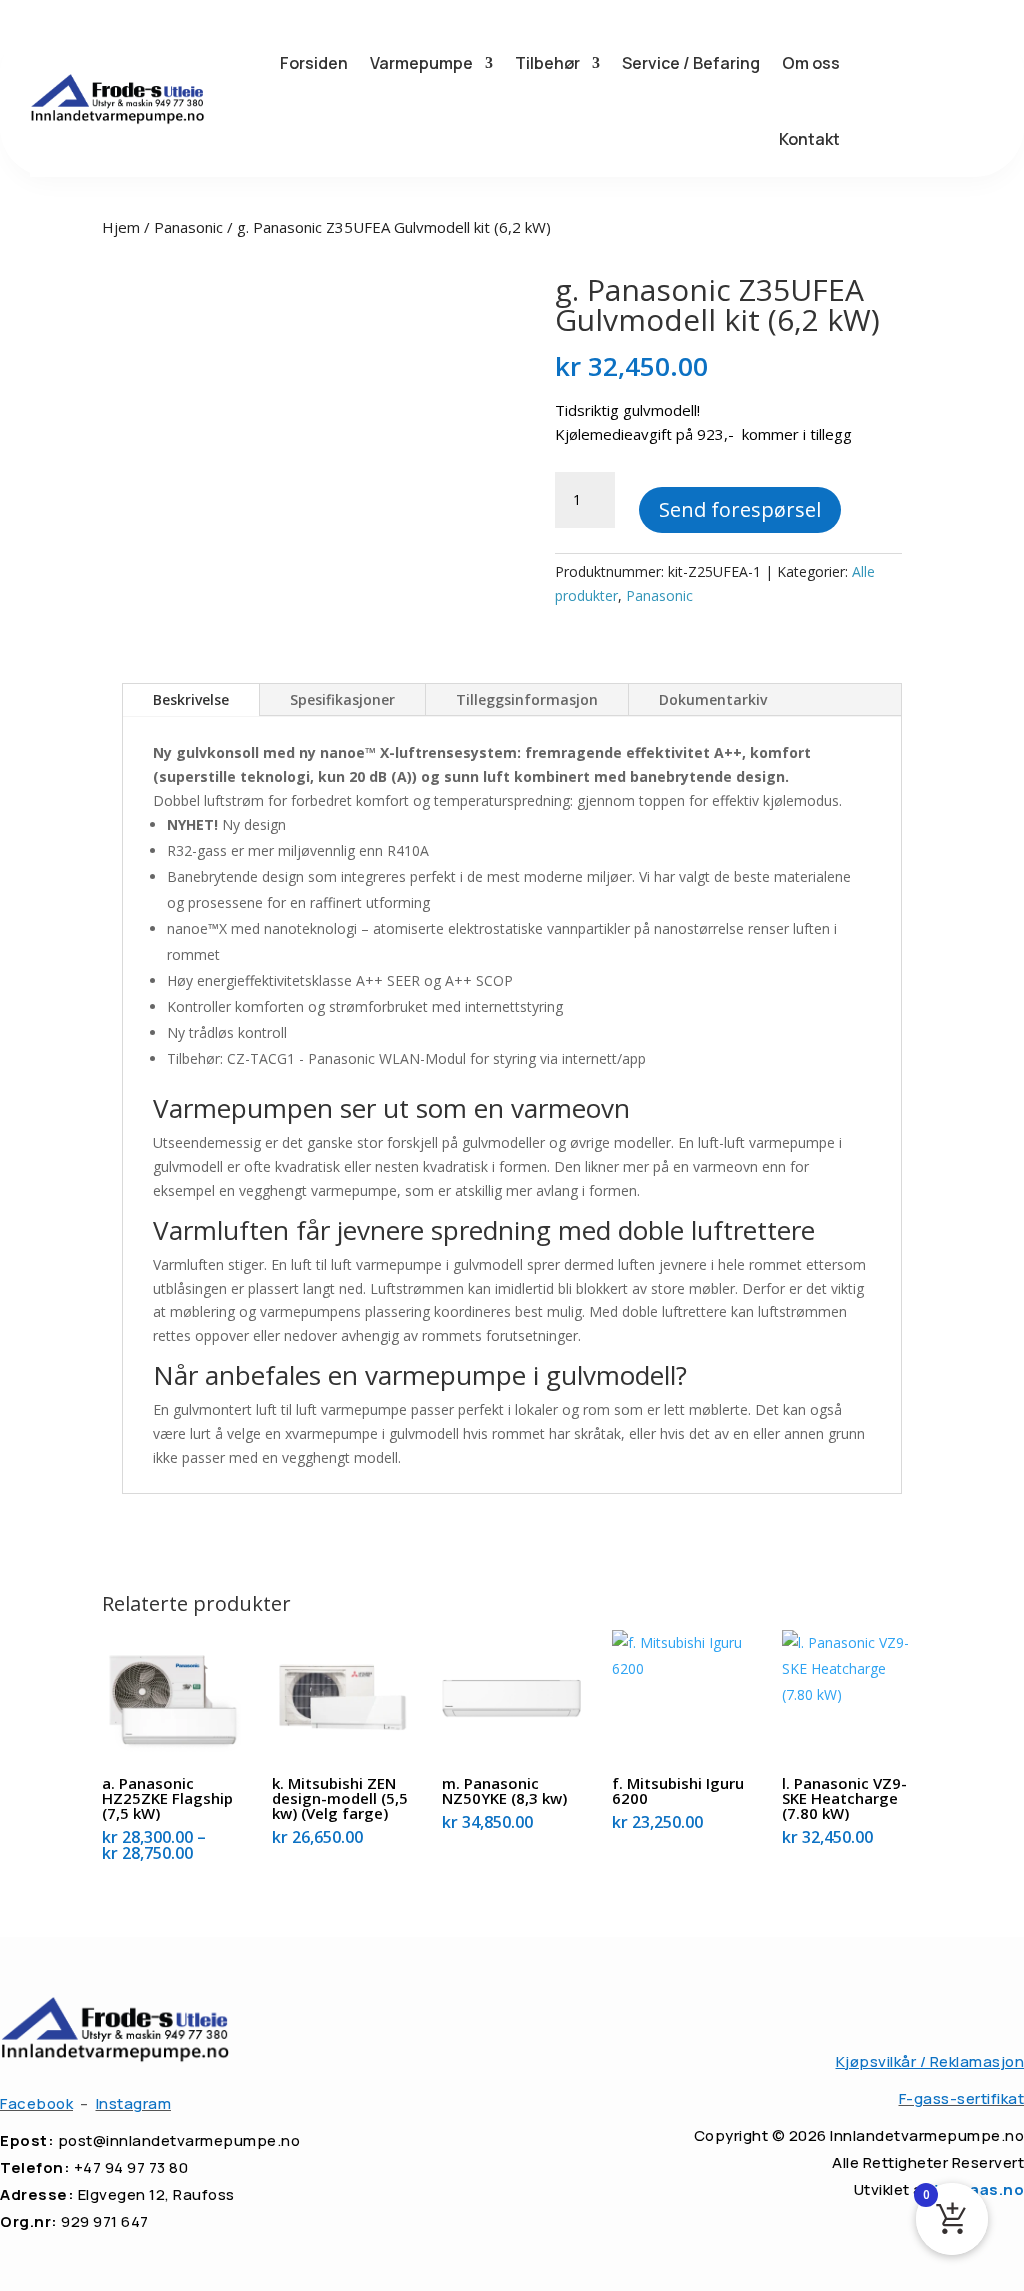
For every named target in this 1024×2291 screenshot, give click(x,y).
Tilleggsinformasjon (527, 699)
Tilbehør (547, 63)
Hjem (121, 227)
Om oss (811, 63)
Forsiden (314, 63)
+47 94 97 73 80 (131, 2167)
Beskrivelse (191, 699)
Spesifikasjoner (342, 699)
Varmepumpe (421, 63)
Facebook (36, 2103)
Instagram (134, 2103)
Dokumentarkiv (713, 699)
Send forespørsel (740, 509)
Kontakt (809, 139)
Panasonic (188, 227)
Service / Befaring (691, 63)
